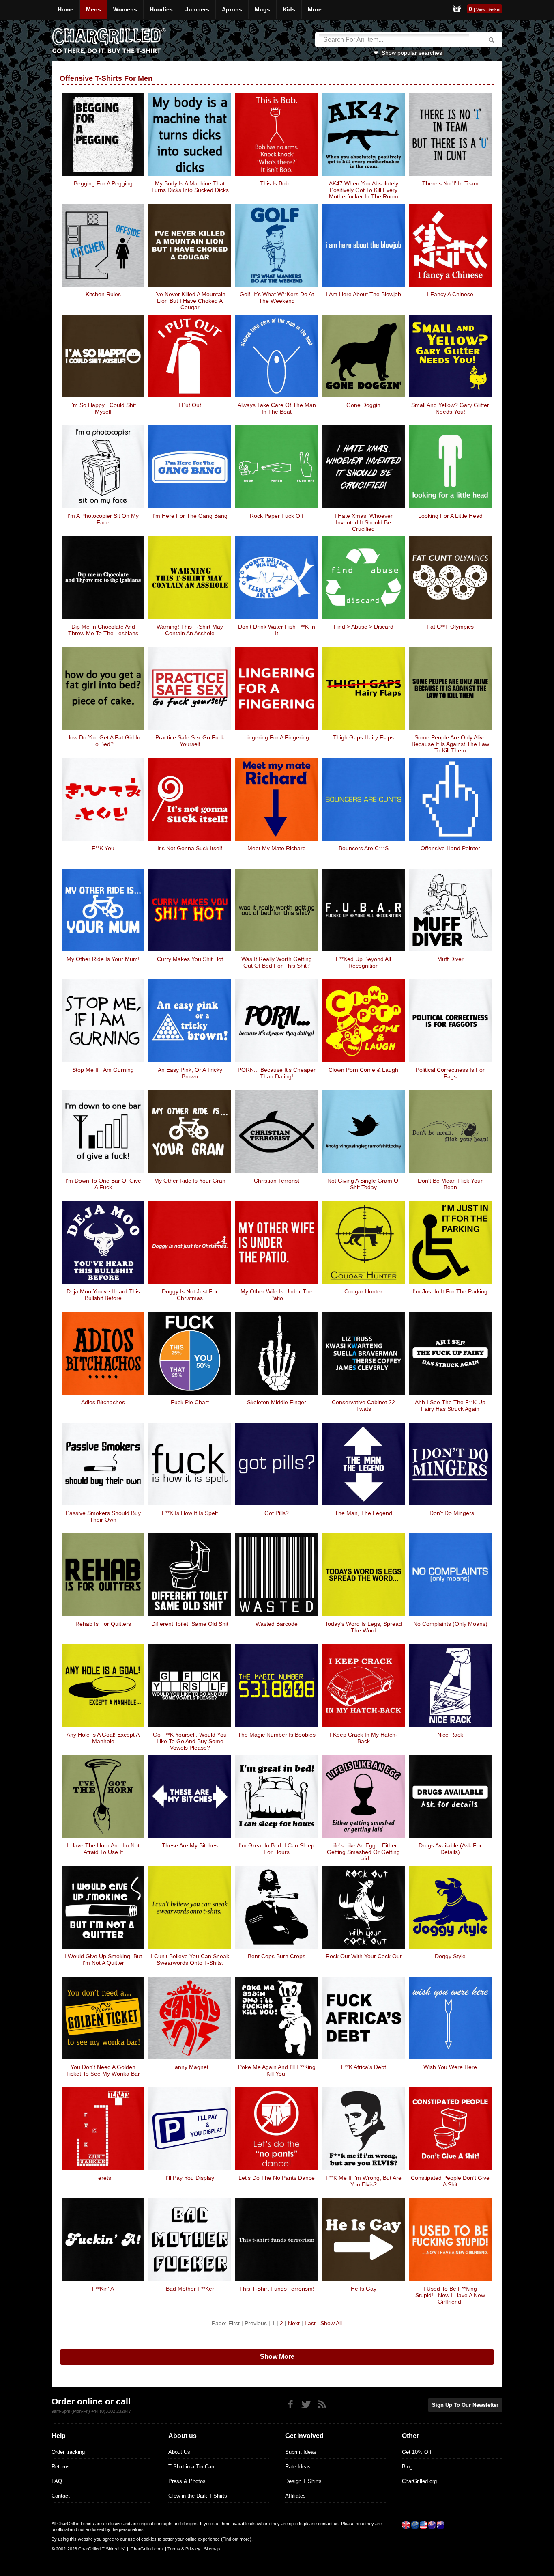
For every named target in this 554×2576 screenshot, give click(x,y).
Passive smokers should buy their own (103, 1516)
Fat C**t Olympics (450, 627)
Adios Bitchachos (103, 1402)
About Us (179, 2452)
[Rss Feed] (322, 2405)
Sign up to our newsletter (465, 2405)
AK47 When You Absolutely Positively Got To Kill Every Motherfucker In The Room (364, 190)
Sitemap (212, 2549)
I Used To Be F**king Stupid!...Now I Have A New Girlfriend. (450, 2295)
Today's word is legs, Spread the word (363, 1627)
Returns (61, 2467)
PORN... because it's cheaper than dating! (277, 1073)
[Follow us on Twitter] (306, 2405)
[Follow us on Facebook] (290, 2405)
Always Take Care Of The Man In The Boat (277, 408)
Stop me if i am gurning (103, 1070)
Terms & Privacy (184, 2549)
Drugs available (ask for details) (450, 1849)
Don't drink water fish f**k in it (277, 630)
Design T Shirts (303, 2481)
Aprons (232, 9)
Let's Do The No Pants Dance (277, 2178)
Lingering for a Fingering (277, 737)
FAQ (57, 2481)
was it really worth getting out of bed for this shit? (277, 962)
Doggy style (450, 1956)
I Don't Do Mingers (450, 1513)
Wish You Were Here (450, 2067)
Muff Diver (450, 959)
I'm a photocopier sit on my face (103, 519)
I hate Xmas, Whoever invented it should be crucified (364, 522)
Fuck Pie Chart (190, 1402)
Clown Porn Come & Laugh (363, 1070)
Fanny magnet (190, 2067)
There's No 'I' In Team (450, 183)
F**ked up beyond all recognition (363, 962)
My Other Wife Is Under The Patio (277, 1295)
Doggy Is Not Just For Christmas (190, 1295)
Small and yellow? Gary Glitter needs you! (450, 408)
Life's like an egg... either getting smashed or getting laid (363, 1852)
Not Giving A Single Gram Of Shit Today (364, 1184)
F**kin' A (103, 2289)
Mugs (262, 9)
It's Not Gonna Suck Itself (190, 848)
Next (294, 2323)
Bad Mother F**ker (190, 2289)
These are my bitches (190, 1845)
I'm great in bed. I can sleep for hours (277, 1849)
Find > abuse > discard (364, 627)
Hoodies (161, 9)
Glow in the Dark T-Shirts (198, 2496)
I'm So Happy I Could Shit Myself (103, 408)
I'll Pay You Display (190, 2178)
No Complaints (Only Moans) (450, 1624)
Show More (277, 2357)
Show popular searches (412, 53)
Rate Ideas (298, 2467)
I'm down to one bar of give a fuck (103, 1184)
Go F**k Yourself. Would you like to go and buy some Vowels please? (190, 1741)
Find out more (236, 2539)
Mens (93, 9)
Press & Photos (187, 2481)
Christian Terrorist (277, 1181)
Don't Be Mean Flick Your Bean (450, 1184)
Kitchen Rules (103, 294)
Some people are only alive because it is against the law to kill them (450, 744)
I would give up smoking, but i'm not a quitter (103, 1959)
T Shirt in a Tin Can (191, 2467)
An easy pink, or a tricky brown (190, 1073)
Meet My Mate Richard (277, 848)
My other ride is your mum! (103, 959)
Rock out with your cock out (364, 1956)
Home (65, 9)
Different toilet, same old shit (190, 1624)
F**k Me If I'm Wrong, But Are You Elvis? (364, 2181)
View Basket (488, 9)
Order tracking (68, 2452)
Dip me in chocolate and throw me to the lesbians (103, 630)
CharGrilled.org (419, 2481)
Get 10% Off (417, 2452)
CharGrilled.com (147, 2549)
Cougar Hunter (363, 1291)
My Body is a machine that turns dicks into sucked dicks (190, 187)
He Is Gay (364, 2289)
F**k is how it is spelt (190, 1513)
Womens (125, 9)
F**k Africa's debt (364, 2067)
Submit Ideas (301, 2452)
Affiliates (295, 2496)
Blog (407, 2467)
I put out (190, 405)
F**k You (103, 848)
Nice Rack (450, 1735)
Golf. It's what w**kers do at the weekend (277, 297)
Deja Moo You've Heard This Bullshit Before (103, 1295)
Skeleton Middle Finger (277, 1402)
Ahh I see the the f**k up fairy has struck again (450, 1405)
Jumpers (197, 9)
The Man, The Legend (363, 1513)
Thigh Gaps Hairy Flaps (363, 737)
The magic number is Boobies (277, 1735)
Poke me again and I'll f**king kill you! (277, 2070)
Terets (103, 2178)
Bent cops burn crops (277, 1956)
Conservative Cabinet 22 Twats (363, 1405)
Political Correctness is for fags (450, 1073)
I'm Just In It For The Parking (450, 1291)
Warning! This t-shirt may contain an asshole (190, 630)
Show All (331, 2323)
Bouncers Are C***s (364, 848)
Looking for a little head (450, 516)
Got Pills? (277, 1513)
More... (317, 9)
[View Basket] (457, 10)
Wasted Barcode (277, 1624)
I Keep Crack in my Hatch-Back (364, 1738)
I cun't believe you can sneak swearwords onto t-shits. (190, 1959)
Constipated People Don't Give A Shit (450, 2181)
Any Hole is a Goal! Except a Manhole (103, 1738)
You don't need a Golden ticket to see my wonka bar (103, 2070)
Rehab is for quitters (103, 1624)
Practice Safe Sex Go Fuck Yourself (190, 741)
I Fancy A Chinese (450, 294)
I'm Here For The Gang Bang (190, 516)
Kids (289, 9)
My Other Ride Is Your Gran (190, 1181)
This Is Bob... (277, 183)
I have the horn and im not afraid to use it (103, 1849)
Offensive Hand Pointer (450, 848)
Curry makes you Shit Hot (190, 959)
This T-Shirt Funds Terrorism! (277, 2289)
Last (310, 2323)
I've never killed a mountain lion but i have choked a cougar (190, 301)
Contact (61, 2496)
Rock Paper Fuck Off (277, 516)
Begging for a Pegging (103, 183)
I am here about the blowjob (364, 294)
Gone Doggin (363, 405)
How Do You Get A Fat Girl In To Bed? (103, 741)
